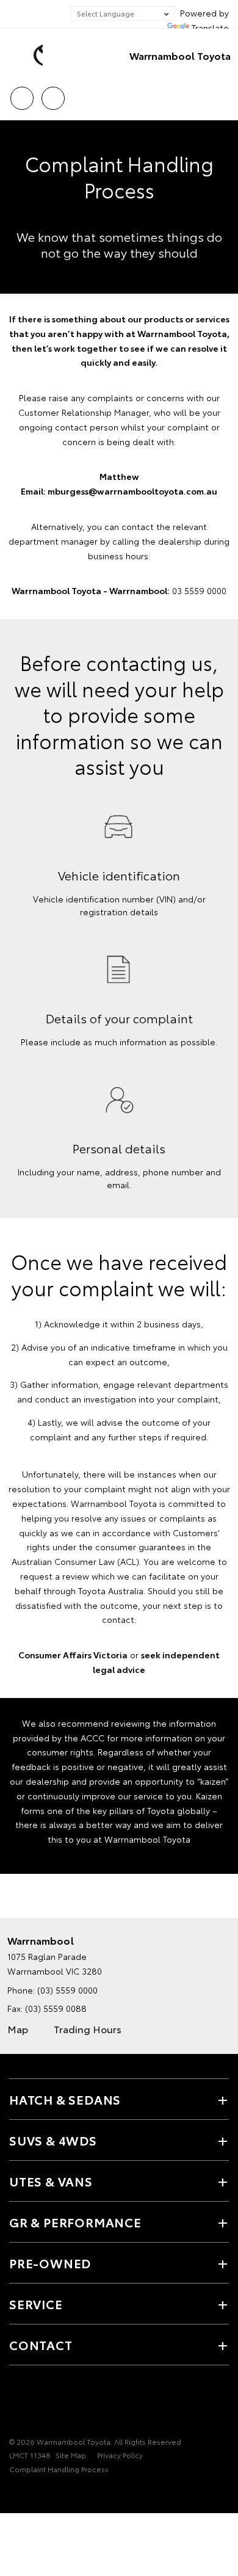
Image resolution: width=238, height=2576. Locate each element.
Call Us (22, 94)
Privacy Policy (120, 2455)
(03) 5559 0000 (67, 1990)
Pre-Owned (50, 2263)
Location (53, 94)
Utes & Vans (51, 2181)
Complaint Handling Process (59, 2469)
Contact (41, 2345)
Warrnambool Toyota (180, 55)
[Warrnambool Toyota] (27, 56)
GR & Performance (75, 2222)
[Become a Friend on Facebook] (16, 2404)
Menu (222, 94)
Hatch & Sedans (65, 2099)
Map (18, 2029)
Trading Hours (88, 2029)
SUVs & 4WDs (53, 2140)
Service (36, 2304)
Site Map (71, 2455)
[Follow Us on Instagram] (37, 2404)
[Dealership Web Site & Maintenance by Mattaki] (33, 2494)
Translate (210, 27)
